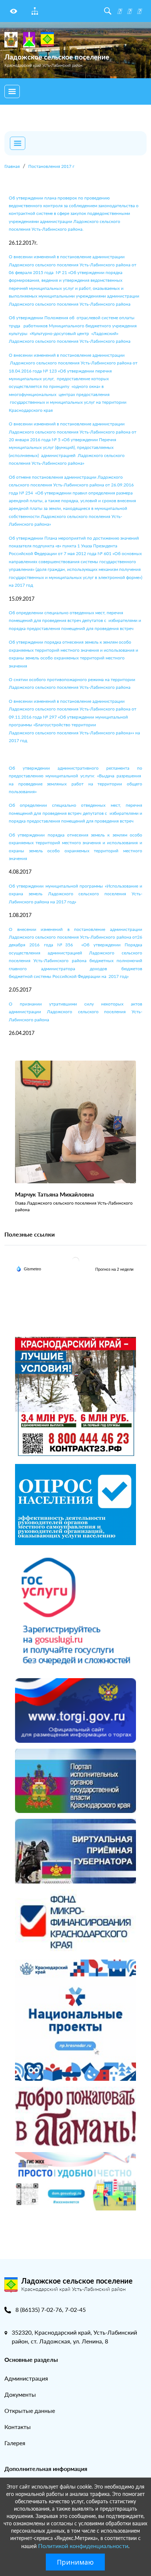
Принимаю (75, 2562)
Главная (12, 166)
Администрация (26, 2378)
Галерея (15, 2443)
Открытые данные (30, 2410)
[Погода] (29, 1268)
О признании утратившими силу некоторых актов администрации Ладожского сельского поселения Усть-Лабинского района (75, 1012)
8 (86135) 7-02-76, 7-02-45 (51, 2309)
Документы (20, 2394)
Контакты (18, 2427)
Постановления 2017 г (51, 166)
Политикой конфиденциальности (83, 2546)
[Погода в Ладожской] (75, 1260)
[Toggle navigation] (12, 91)
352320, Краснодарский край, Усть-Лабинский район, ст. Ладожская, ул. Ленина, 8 (74, 2337)
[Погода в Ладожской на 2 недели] (115, 1269)
